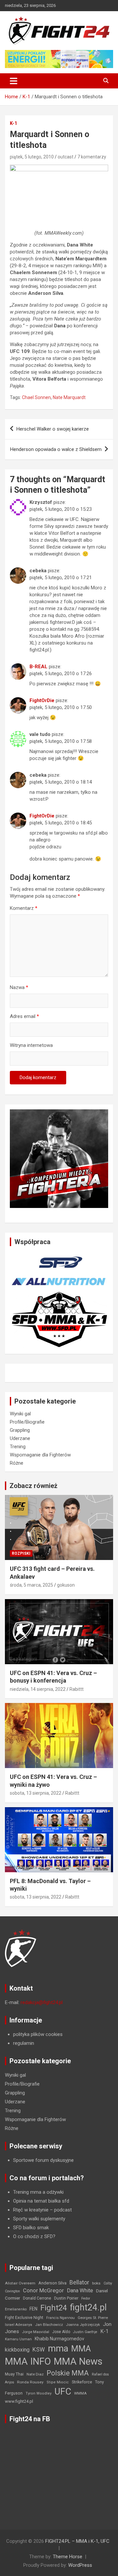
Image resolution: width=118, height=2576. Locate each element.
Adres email (24, 1016)
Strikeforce (82, 2382)
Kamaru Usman (18, 2339)
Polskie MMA (68, 2373)
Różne (17, 1463)
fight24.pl (88, 2307)
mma (58, 2349)
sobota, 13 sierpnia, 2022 (36, 1793)
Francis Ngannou (60, 2318)
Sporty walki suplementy (39, 2219)
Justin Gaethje (85, 2332)
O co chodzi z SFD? (34, 2236)
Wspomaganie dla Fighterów (40, 1455)
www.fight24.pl (19, 2401)
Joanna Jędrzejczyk (83, 2325)
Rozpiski (21, 1553)
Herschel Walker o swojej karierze (53, 429)
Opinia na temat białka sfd (41, 2201)
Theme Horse (68, 2557)
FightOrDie (42, 700)
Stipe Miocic (58, 2382)
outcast (66, 157)
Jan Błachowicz (49, 2325)
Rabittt (77, 1689)
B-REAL (39, 667)
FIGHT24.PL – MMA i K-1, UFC (77, 2541)
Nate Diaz (35, 2374)
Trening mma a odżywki (38, 2192)
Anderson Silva (52, 2283)
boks (96, 2283)
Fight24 (54, 2308)
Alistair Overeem (20, 2283)
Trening (18, 1447)
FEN (33, 2309)
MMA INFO (28, 2361)
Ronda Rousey (30, 2382)
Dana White (80, 2291)
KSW (39, 2350)
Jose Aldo (61, 2332)
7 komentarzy (92, 157)
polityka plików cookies (38, 2034)
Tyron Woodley (39, 2393)
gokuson (66, 1585)
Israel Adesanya (19, 2325)
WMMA (80, 2393)
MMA (81, 2349)
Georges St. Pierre (93, 2318)
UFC (63, 2391)
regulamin (24, 2043)
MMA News (78, 2361)
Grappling (20, 1430)
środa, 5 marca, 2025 (31, 1585)
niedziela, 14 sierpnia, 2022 (38, 1689)
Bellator (79, 2282)
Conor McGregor (43, 2291)
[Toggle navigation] (14, 81)
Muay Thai (14, 2374)
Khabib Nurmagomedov (59, 2339)
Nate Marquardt (69, 397)
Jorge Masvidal (36, 2332)
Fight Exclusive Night (24, 2318)
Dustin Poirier (66, 2298)
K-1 (13, 123)
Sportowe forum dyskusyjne (43, 2160)
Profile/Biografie (27, 1422)
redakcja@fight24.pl (42, 2002)
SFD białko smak (31, 2228)
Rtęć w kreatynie (31, 2210)
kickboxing (17, 2350)
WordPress (80, 2565)
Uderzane (20, 1438)
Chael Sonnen (36, 397)
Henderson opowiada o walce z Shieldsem (56, 449)
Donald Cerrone (37, 2298)
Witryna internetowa (31, 1045)
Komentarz (24, 908)
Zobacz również (33, 1486)
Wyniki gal (20, 1414)
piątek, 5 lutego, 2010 (32, 157)
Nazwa (19, 987)
